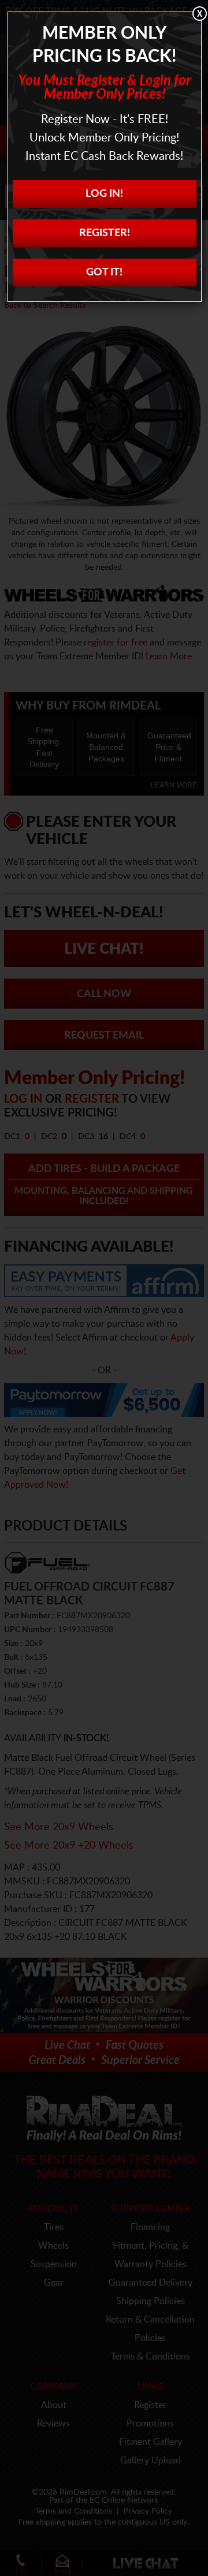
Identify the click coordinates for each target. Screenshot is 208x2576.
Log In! (104, 194)
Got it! (104, 272)
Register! (105, 233)
